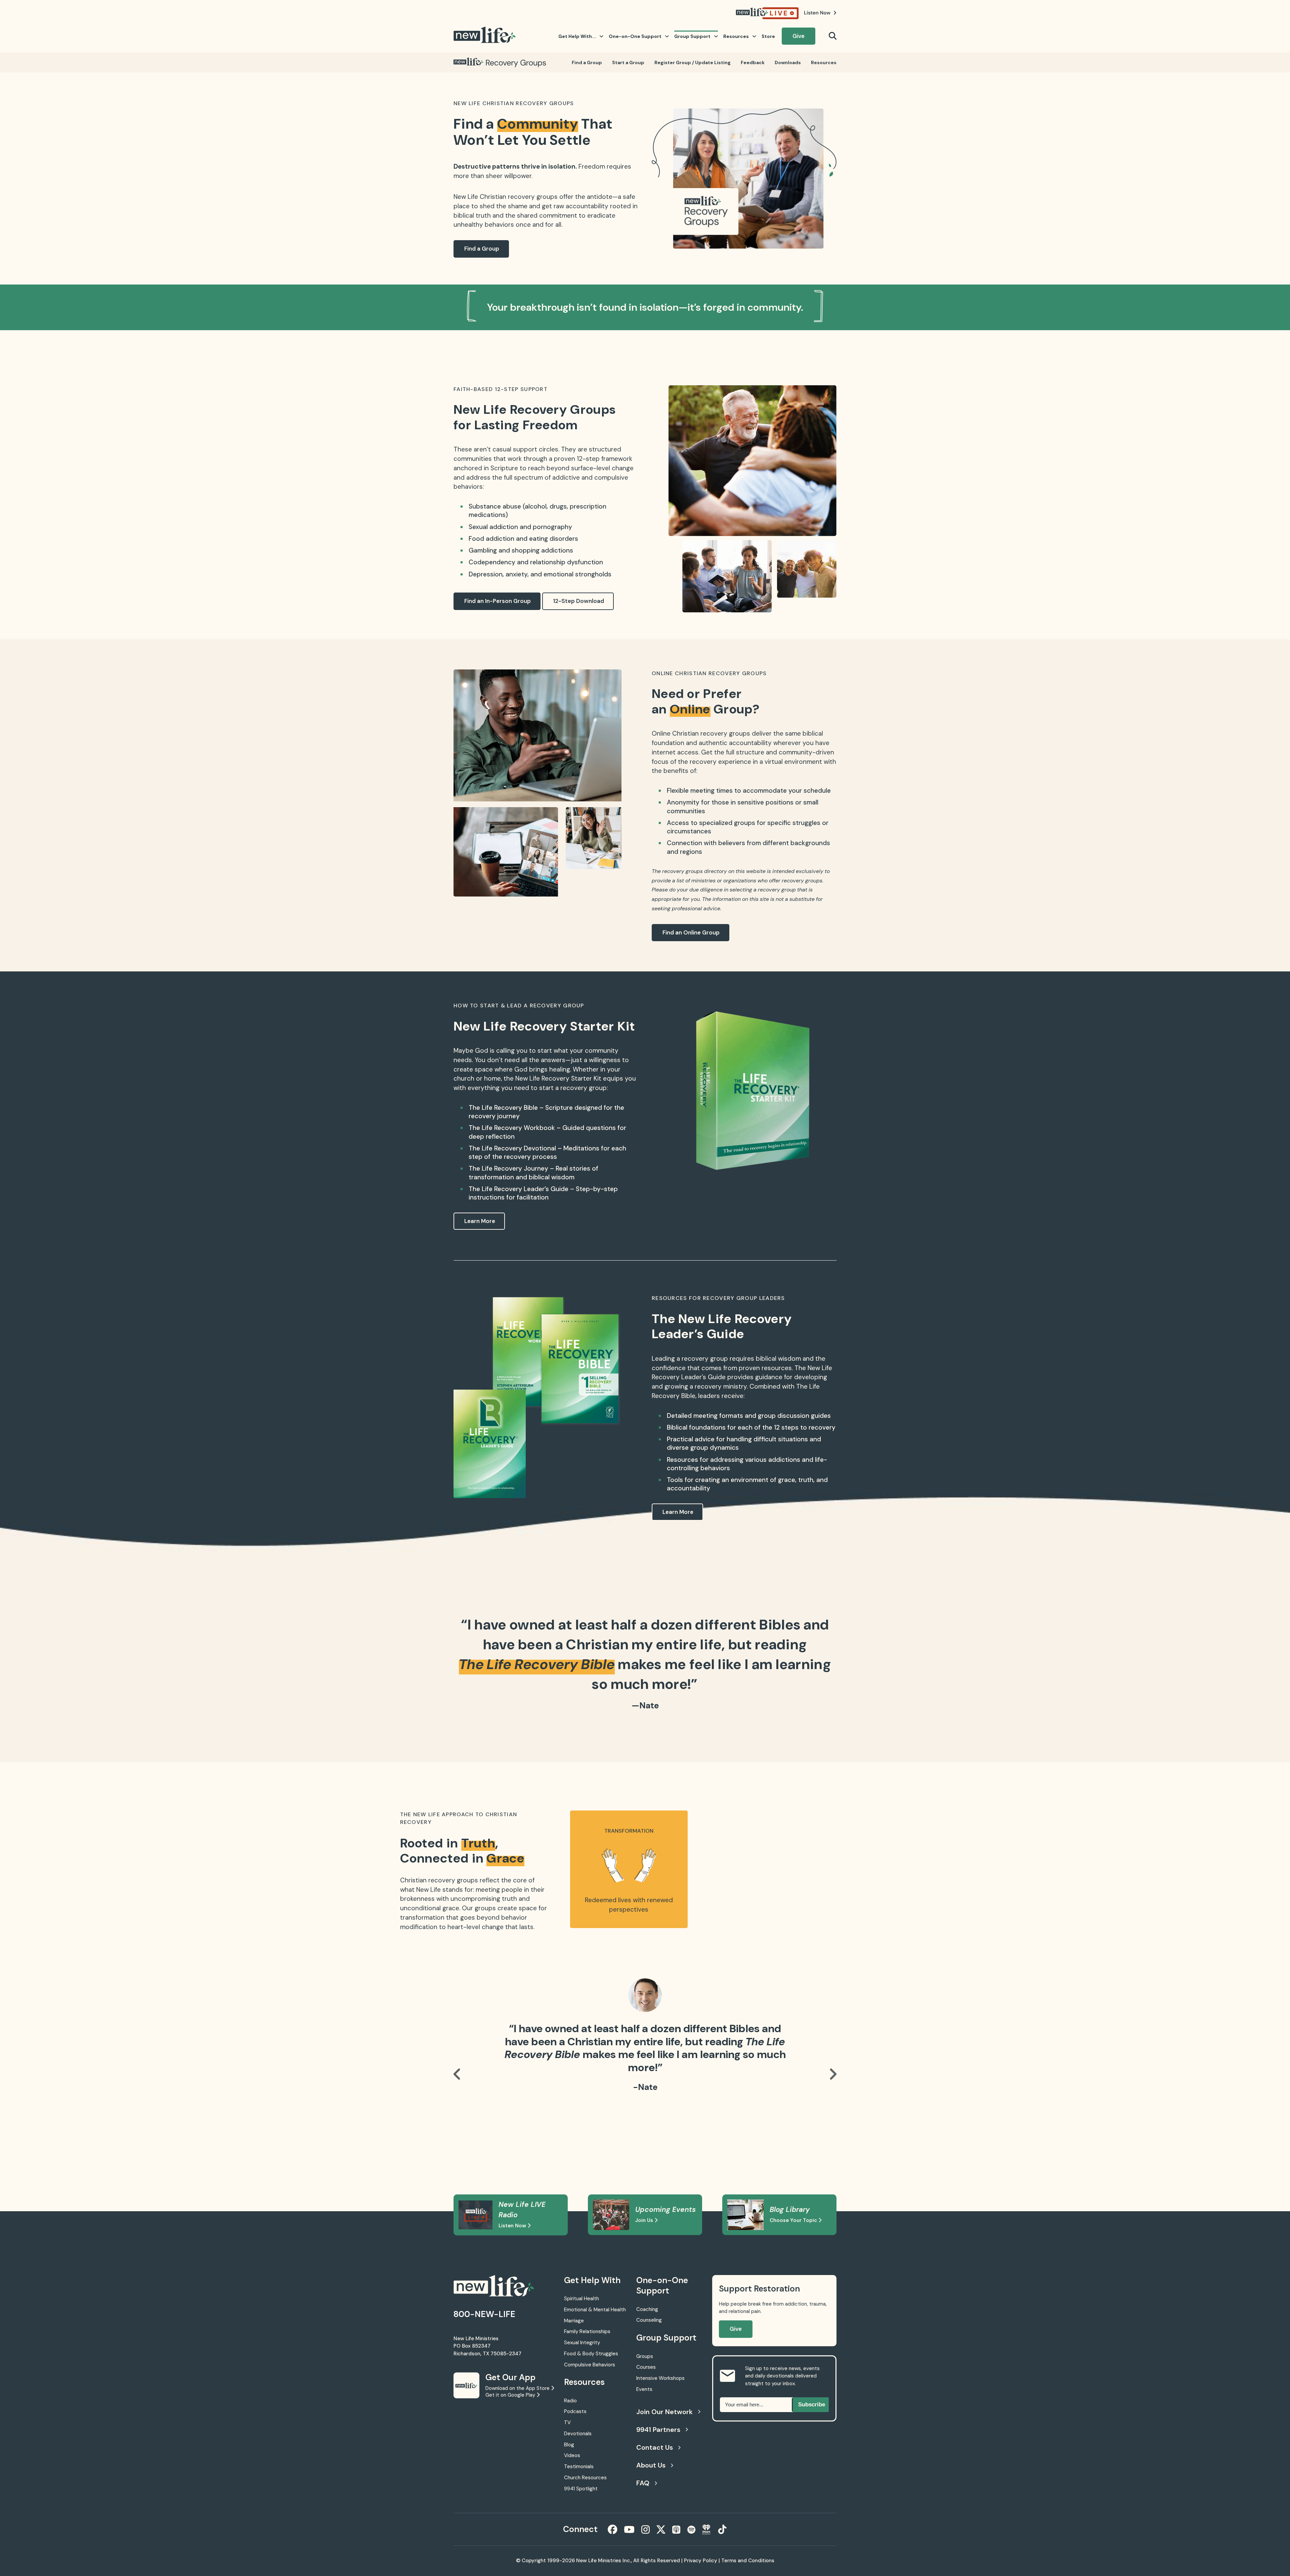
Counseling (649, 2320)
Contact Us (655, 2447)
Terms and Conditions (748, 2561)
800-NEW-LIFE (484, 2314)
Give (799, 36)
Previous (457, 2074)
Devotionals (578, 2434)
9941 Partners (658, 2430)
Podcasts (575, 2411)
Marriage (574, 2321)
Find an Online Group (691, 932)
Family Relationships (587, 2331)
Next (833, 2074)
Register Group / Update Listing (693, 62)
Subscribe (812, 2405)
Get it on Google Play (511, 2395)
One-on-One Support (635, 36)
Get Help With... (577, 36)
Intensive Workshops (660, 2378)
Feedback (753, 62)
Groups (645, 2356)
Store (768, 36)
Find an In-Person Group (498, 601)
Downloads (788, 62)
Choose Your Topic (794, 2220)
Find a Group (587, 62)
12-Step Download (578, 601)
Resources (736, 36)
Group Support (692, 36)
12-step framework (605, 459)
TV (567, 2422)
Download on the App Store (518, 2388)
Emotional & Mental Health (595, 2310)
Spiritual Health (582, 2299)
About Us (651, 2465)
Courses (646, 2367)
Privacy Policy (701, 2561)
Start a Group (628, 62)
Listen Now (513, 2226)
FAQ (643, 2483)
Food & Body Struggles (591, 2354)
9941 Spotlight (581, 2489)
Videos (572, 2455)
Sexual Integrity (582, 2343)
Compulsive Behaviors (590, 2365)
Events (644, 2389)
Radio (570, 2401)
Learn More (480, 1221)
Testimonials (579, 2466)
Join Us (645, 2220)
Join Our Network (664, 2412)
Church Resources (585, 2478)
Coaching (647, 2309)
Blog (569, 2445)
